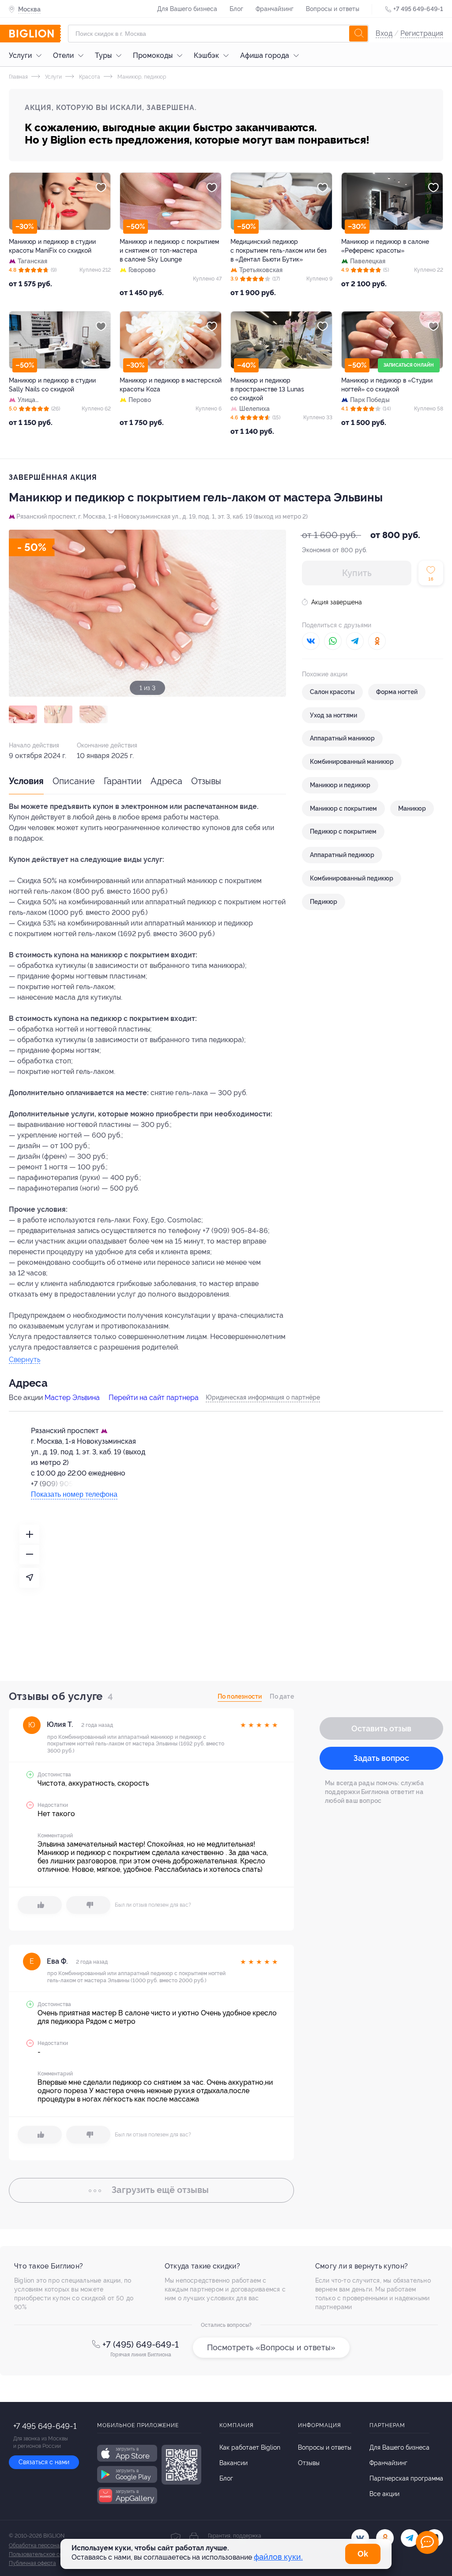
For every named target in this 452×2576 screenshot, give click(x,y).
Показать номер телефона (74, 1494)
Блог (236, 9)
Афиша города (265, 55)
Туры (103, 55)
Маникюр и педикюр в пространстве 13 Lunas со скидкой (267, 389)
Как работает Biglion (250, 2447)
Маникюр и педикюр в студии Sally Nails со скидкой (52, 385)
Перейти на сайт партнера (154, 1398)
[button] (23, 714)
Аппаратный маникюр (342, 738)
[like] (40, 1905)
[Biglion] (35, 34)
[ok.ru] (385, 2538)
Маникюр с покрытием (343, 808)
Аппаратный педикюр (342, 855)
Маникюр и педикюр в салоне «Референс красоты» (385, 246)
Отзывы (206, 781)
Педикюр (324, 902)
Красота (89, 77)
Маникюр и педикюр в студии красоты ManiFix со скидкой (52, 246)
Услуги (20, 55)
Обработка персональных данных (51, 2546)
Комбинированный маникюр (352, 762)
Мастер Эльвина (72, 1398)
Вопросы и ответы (333, 9)
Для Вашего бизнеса (187, 9)
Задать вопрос (381, 1758)
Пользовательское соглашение (48, 2554)
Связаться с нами (44, 2462)
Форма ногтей (397, 692)
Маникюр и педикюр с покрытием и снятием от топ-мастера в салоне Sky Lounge (169, 250)
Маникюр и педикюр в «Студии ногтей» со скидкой (387, 385)
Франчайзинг (275, 9)
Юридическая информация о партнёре (263, 1397)
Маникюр (412, 808)
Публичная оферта (32, 2563)
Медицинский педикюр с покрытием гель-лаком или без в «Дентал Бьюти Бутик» (279, 250)
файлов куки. (278, 2557)
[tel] (410, 2538)
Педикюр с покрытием (343, 831)
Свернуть (24, 1360)
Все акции (384, 2494)
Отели (63, 55)
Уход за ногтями (333, 715)
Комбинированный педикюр (352, 878)
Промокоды (153, 55)
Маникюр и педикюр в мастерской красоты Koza (171, 385)
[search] (358, 34)
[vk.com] (360, 2538)
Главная (18, 77)
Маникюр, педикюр (141, 77)
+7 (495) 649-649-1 (141, 2345)
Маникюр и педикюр (340, 785)
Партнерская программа (406, 2478)
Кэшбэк (206, 55)
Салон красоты (332, 692)
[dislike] (88, 1905)
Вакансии (234, 2463)
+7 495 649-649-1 (418, 9)
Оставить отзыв (381, 1728)
